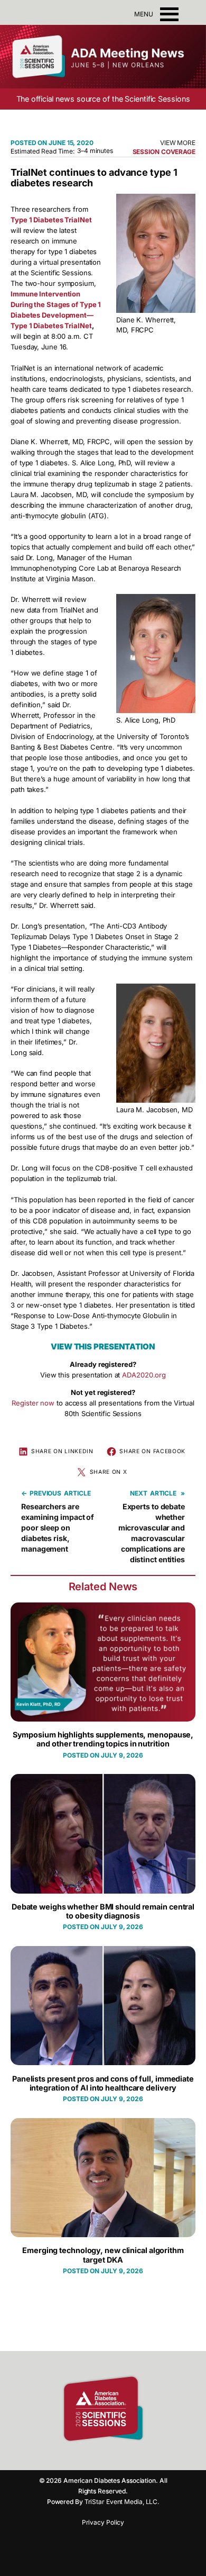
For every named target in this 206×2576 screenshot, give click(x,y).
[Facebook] (74, 2457)
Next (139, 1493)
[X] (129, 2457)
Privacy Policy (103, 2522)
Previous (45, 1493)
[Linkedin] (111, 2457)
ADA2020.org (144, 1375)
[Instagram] (92, 2457)
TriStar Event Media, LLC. (122, 2502)
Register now (33, 1403)
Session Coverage (164, 152)
